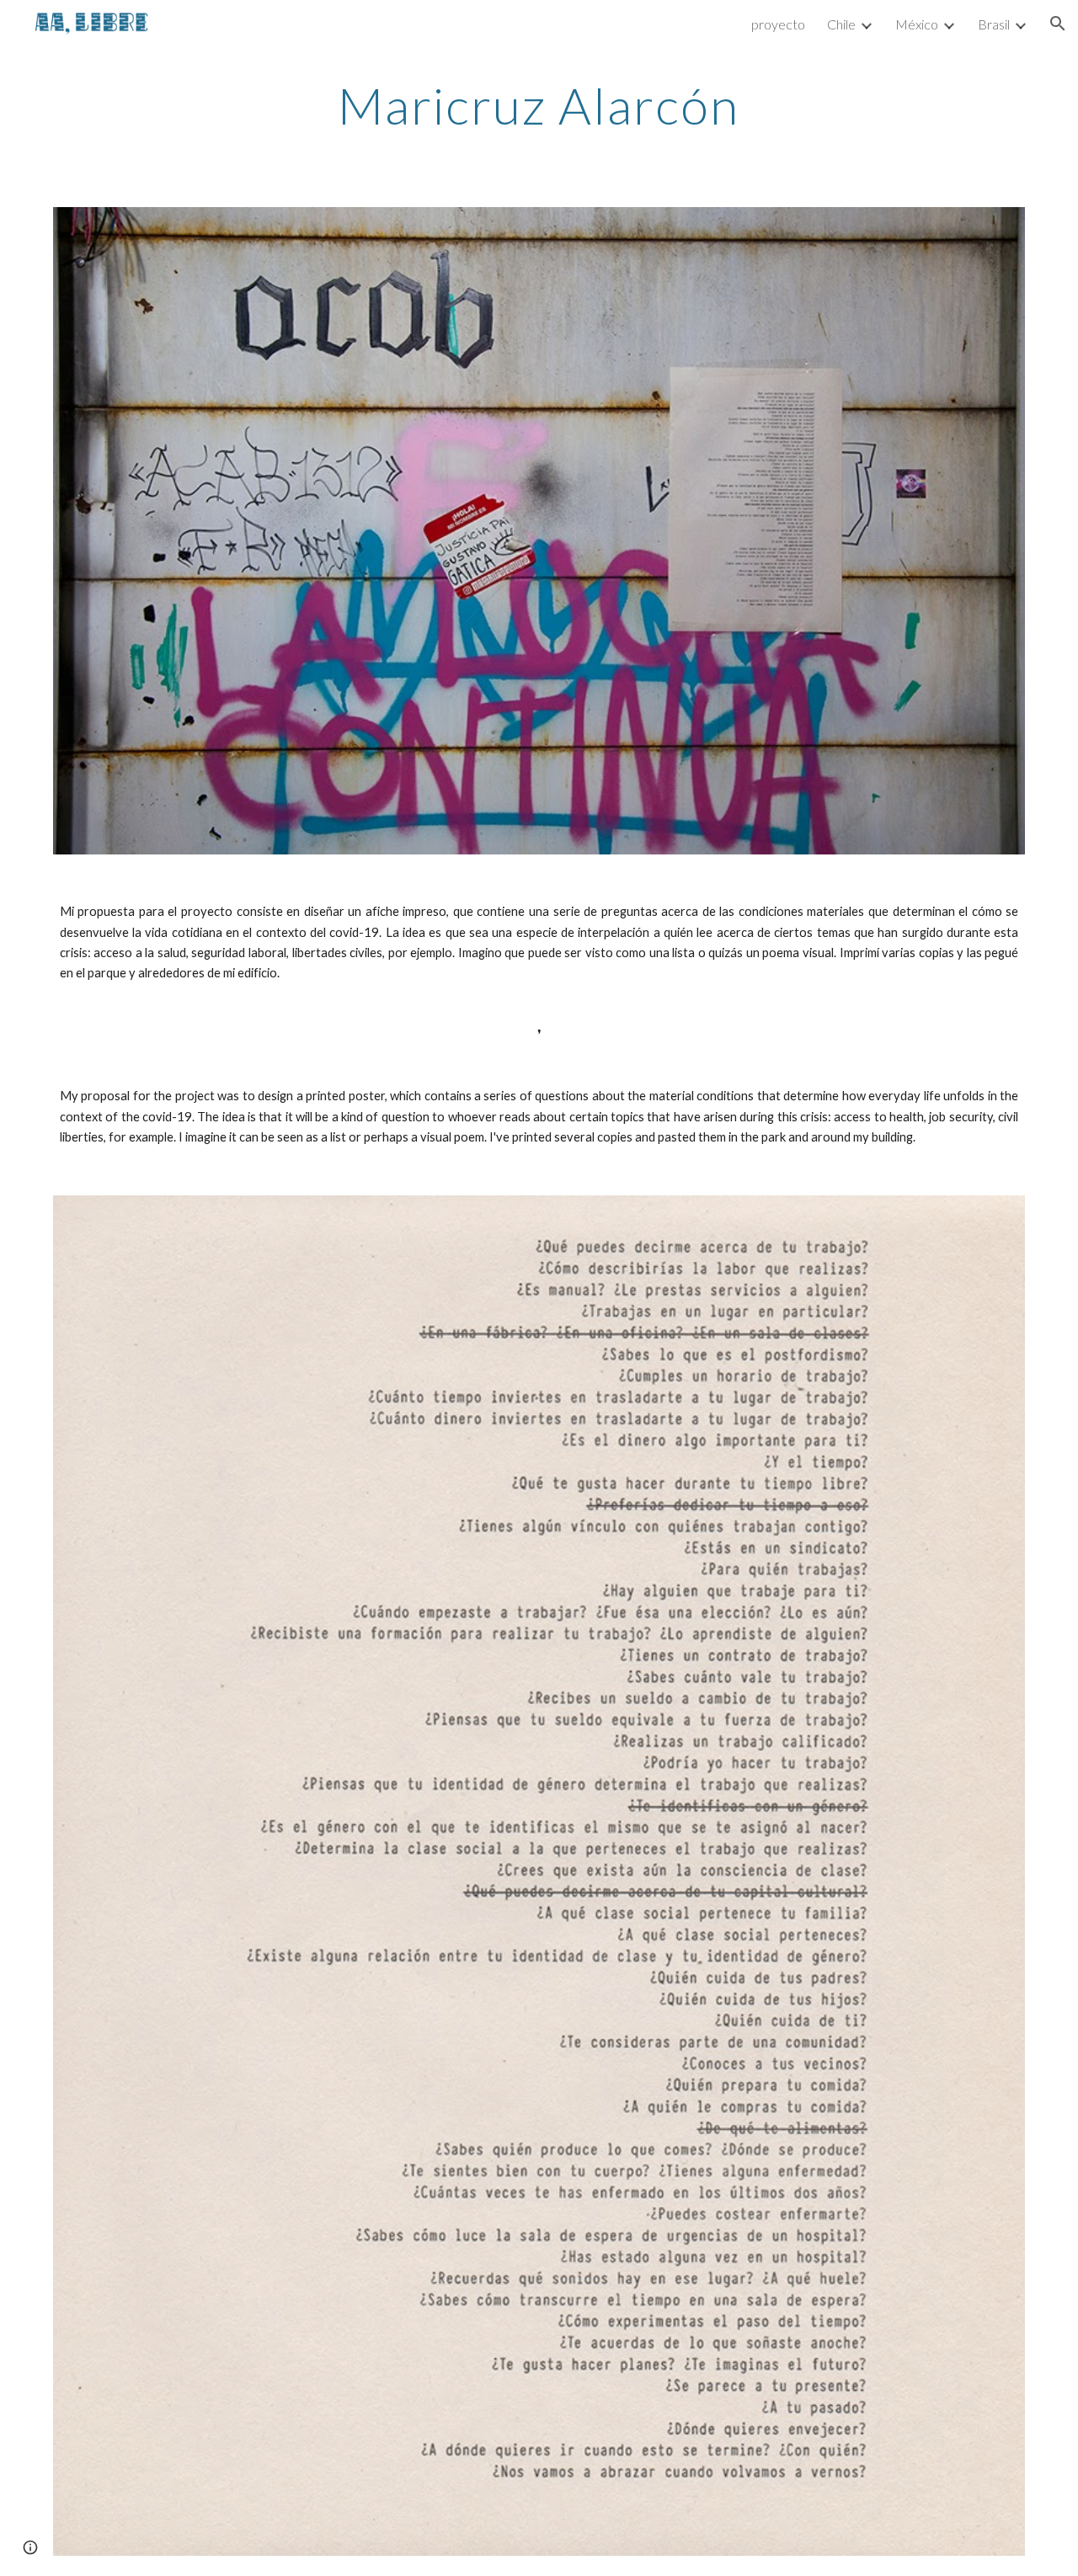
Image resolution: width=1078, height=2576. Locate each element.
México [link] (917, 24)
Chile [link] (841, 24)
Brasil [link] (994, 24)
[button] (1058, 24)
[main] (539, 105)
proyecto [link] (778, 24)
